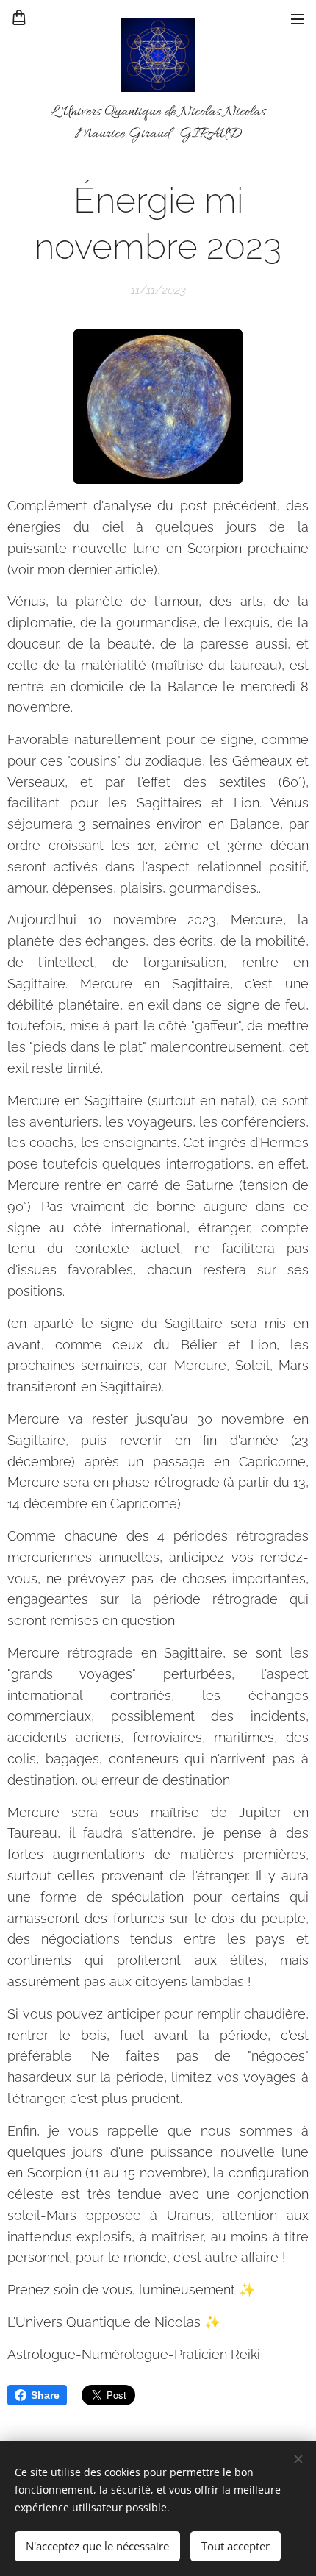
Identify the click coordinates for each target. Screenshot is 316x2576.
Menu (298, 18)
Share (45, 2395)
